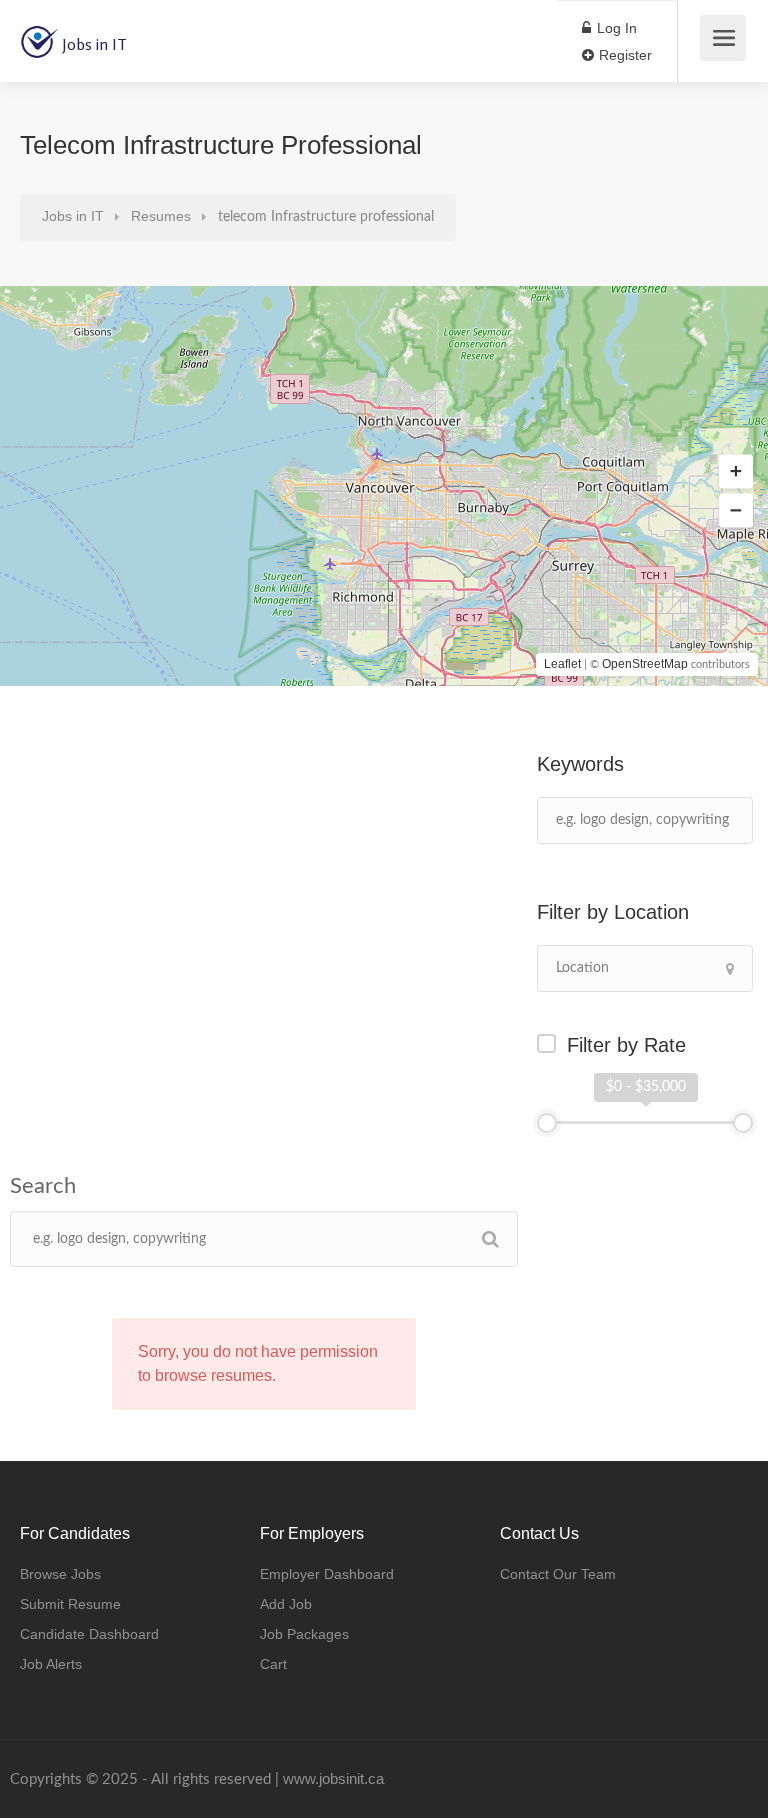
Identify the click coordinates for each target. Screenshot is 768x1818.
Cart (273, 1664)
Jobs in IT (94, 44)
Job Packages (304, 1634)
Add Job (286, 1604)
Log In (615, 28)
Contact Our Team (558, 1574)
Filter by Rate (626, 1045)
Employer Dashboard (327, 1574)
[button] (736, 472)
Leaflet (562, 664)
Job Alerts (51, 1664)
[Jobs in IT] (39, 30)
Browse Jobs (60, 1574)
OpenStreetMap (645, 664)
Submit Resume (70, 1604)
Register (623, 55)
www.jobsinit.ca (333, 1778)
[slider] (547, 1123)
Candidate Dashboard (89, 1634)
